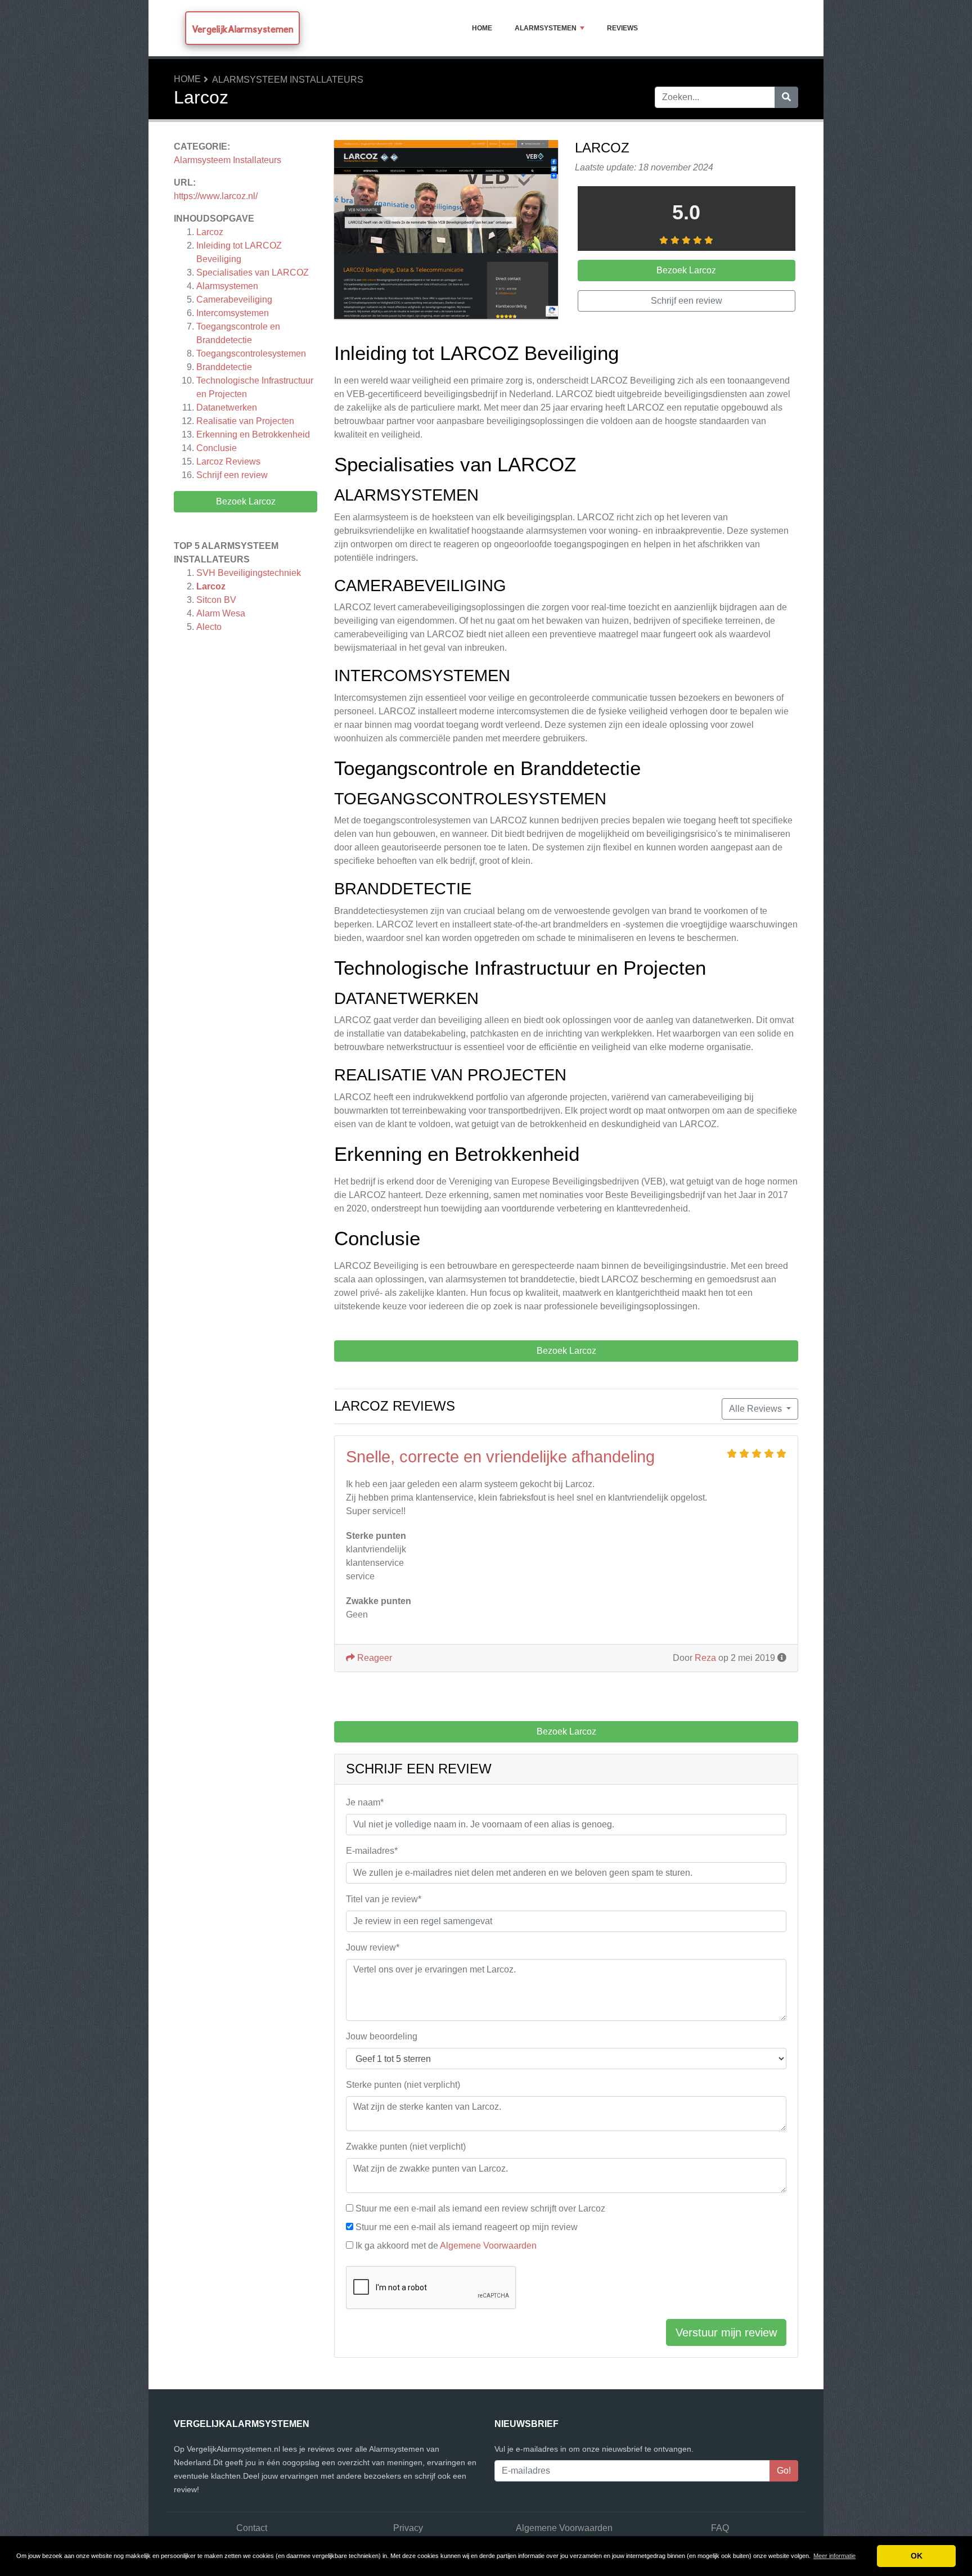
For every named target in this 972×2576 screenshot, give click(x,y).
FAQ (720, 2528)
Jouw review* (373, 1947)
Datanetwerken (227, 407)
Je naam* (365, 1802)
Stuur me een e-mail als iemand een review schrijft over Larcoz (480, 2208)
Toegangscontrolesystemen (251, 353)
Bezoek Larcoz (246, 501)
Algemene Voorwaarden (488, 2246)
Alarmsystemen (546, 28)
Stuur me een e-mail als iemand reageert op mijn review (467, 2227)
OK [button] (917, 2556)
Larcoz (210, 232)
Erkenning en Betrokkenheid (253, 434)
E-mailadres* (372, 1851)
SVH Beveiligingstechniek (249, 573)
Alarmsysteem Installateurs (288, 80)
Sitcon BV (216, 600)
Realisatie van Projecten (245, 421)
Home (482, 28)
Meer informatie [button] (834, 2556)
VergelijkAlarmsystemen (242, 29)
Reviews (622, 28)
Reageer (373, 1658)
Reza (705, 1658)
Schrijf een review (232, 475)
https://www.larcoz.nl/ (216, 196)
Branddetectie (224, 367)
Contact (252, 2528)
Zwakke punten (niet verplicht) (406, 2147)
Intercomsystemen (233, 313)
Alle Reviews (757, 1409)
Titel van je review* (384, 1899)
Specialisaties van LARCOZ (253, 273)
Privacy (408, 2528)
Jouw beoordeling (382, 2036)
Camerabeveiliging (234, 300)
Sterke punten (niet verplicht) (403, 2085)
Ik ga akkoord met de (446, 2246)
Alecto (209, 627)
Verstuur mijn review (726, 2332)
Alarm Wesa (221, 613)
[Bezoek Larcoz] (446, 231)
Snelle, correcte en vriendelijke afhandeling (500, 1457)
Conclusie (217, 448)
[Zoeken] (786, 97)
